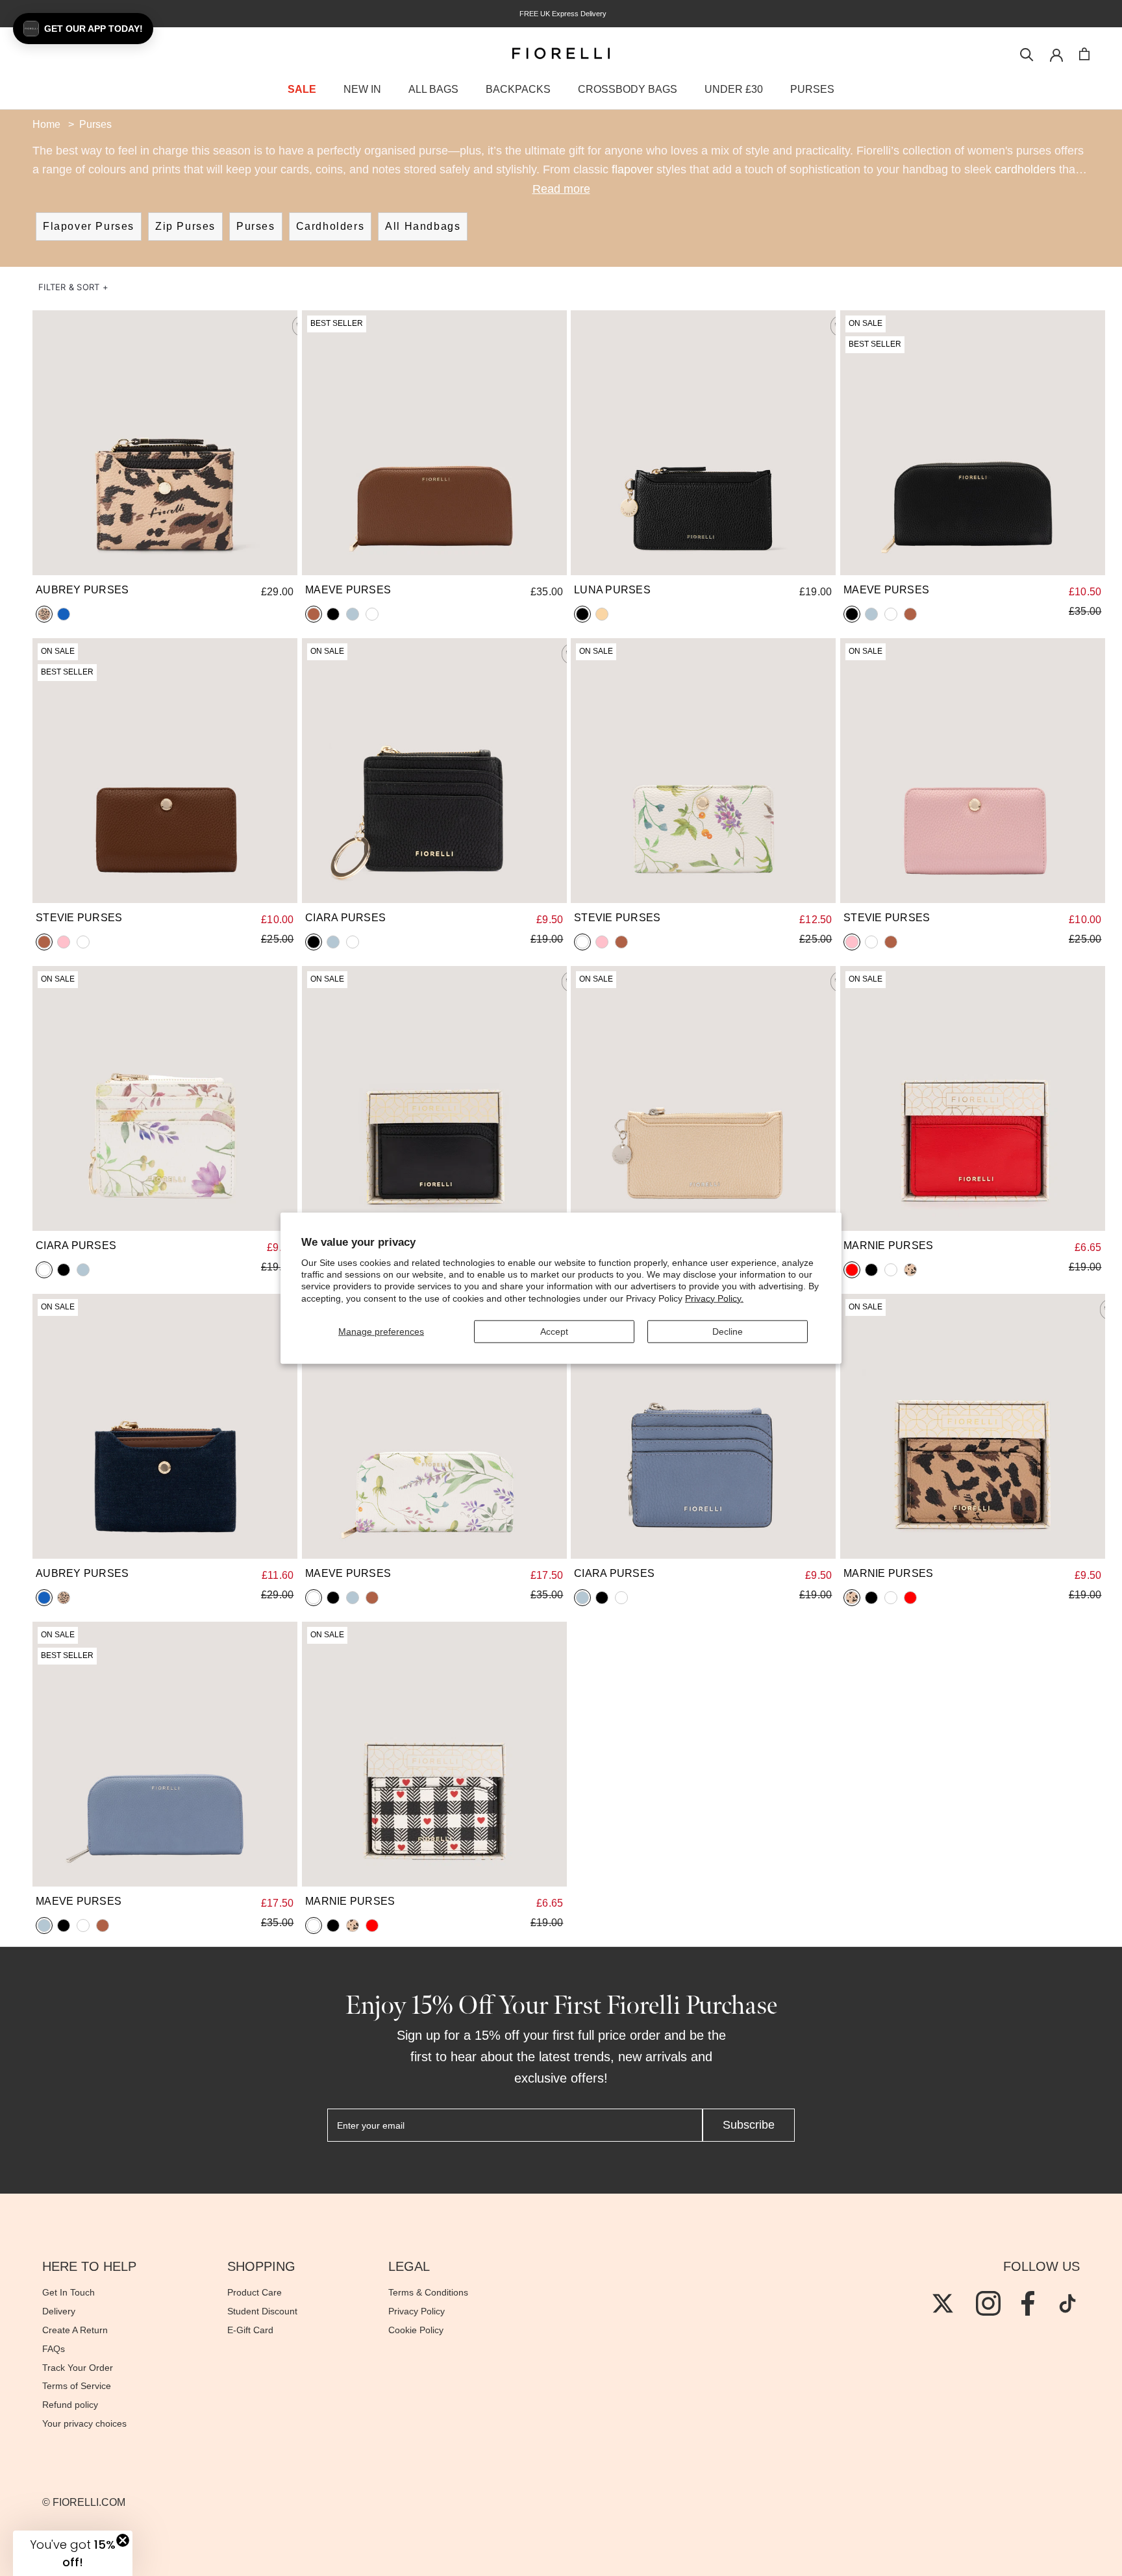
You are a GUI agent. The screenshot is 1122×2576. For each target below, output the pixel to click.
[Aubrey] (165, 443)
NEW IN (362, 89)
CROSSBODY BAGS (628, 89)
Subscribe (749, 2125)
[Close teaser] (123, 2540)
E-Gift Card (250, 2330)
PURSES (812, 89)
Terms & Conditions (428, 2292)
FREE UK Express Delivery (561, 14)
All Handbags (423, 226)
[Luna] (703, 443)
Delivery (59, 2311)
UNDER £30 (734, 89)
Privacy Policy (417, 2311)
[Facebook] (1028, 2303)
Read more (561, 189)
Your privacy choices (84, 2423)
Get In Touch (69, 2292)
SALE (302, 89)
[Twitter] (943, 2303)
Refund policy (70, 2405)
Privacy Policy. (714, 1298)
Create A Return (75, 2330)
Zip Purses (185, 226)
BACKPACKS (518, 89)
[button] (73, 287)
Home (46, 124)
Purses (256, 226)
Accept (554, 1331)
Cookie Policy (416, 2330)
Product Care (255, 2292)
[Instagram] (988, 2303)
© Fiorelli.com (84, 2502)
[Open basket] (1084, 54)
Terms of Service (77, 2386)
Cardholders (330, 226)
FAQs (54, 2349)
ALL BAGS (433, 89)
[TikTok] (1067, 2303)
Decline (728, 1331)
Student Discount (262, 2311)
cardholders (1025, 169)
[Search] (1027, 54)
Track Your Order (78, 2368)
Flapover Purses (89, 226)
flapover (632, 169)
